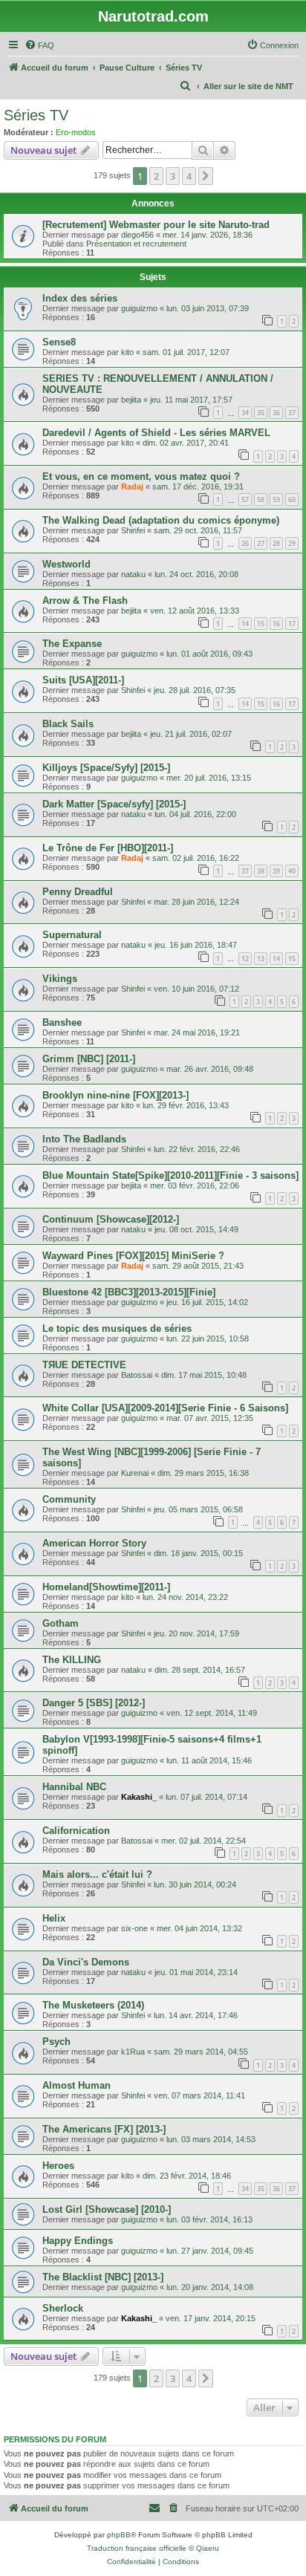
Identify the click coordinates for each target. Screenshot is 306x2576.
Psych (56, 2042)
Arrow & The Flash (85, 601)
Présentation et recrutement (136, 244)
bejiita (131, 400)
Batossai (137, 1375)
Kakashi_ (139, 1797)
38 (261, 871)
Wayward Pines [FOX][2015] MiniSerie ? (133, 1256)
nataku (133, 574)
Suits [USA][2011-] (83, 680)
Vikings (60, 979)
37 (292, 413)
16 (276, 624)
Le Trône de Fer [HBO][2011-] (108, 848)
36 (276, 413)
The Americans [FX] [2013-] (104, 2129)
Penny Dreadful (78, 892)
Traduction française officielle (137, 2548)
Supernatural (72, 935)
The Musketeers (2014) (93, 2005)
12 (245, 959)
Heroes (58, 2166)
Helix (54, 1918)
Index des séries (80, 298)
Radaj (132, 487)
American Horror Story (94, 1543)
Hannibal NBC (74, 1787)
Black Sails (68, 724)
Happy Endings (78, 2241)
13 (261, 959)
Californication (76, 1831)
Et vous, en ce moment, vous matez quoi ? (141, 477)
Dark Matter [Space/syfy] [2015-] (114, 804)
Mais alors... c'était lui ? (97, 1874)
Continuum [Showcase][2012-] (111, 1219)
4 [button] (189, 176)
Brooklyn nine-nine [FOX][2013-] (115, 1095)
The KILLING (72, 1660)
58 (261, 500)
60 (292, 500)
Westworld (66, 564)
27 (261, 543)
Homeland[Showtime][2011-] (106, 1587)
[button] (206, 176)
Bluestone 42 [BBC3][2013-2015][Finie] (129, 1292)
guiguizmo (139, 308)
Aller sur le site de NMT (248, 86)
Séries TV (36, 115)
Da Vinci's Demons (86, 1962)
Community (69, 1499)
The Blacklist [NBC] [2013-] (103, 2277)
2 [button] (156, 176)
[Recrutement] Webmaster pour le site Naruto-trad (156, 225)
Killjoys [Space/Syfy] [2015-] (106, 768)
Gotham (61, 1623)
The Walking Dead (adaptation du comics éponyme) (161, 520)
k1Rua (133, 2052)
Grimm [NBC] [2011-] (89, 1059)
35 (261, 413)
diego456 (137, 235)
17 (292, 624)
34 (245, 413)
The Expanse (72, 644)
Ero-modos (76, 132)
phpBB (119, 2535)
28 (276, 543)
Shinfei (133, 530)
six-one (134, 1928)
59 (276, 500)
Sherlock (63, 2308)
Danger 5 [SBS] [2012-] (94, 1703)
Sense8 (59, 342)
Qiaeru (208, 2548)
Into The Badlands (84, 1139)
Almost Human (76, 2085)
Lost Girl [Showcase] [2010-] (107, 2209)
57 (245, 500)
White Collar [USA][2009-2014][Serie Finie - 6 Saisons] (165, 1408)
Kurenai (135, 1473)
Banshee (62, 1022)
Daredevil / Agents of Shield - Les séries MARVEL (156, 433)
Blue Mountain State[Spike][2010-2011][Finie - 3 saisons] (170, 1175)
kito (127, 352)
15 (261, 624)
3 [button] (173, 176)
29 (292, 543)
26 (245, 543)
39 (276, 871)
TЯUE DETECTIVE (84, 1365)
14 (245, 624)
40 (292, 871)
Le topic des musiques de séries (117, 1328)
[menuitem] (39, 45)
